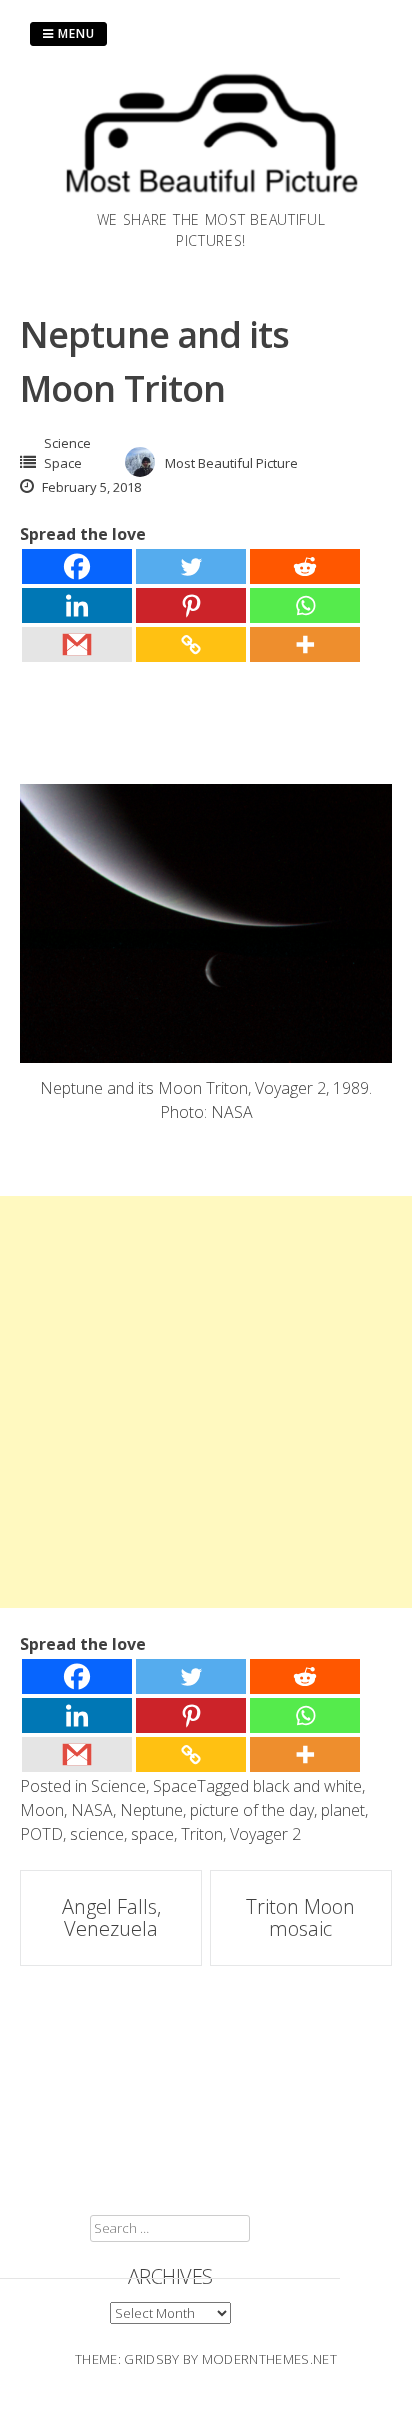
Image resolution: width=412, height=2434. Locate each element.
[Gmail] (77, 644)
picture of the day (252, 1810)
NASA (92, 1810)
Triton (202, 1834)
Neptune (151, 1810)
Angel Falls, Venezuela (111, 1917)
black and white (307, 1786)
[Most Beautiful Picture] (211, 197)
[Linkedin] (77, 605)
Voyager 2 (265, 1834)
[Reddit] (305, 566)
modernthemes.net (269, 2359)
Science (67, 443)
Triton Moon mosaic (300, 1917)
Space (63, 463)
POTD (41, 1834)
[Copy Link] (191, 644)
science (97, 1834)
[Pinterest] (191, 605)
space (152, 1834)
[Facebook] (77, 566)
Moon (42, 1810)
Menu (74, 33)
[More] (305, 644)
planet (343, 1810)
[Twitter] (191, 566)
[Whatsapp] (305, 605)
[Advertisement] (206, 1402)
